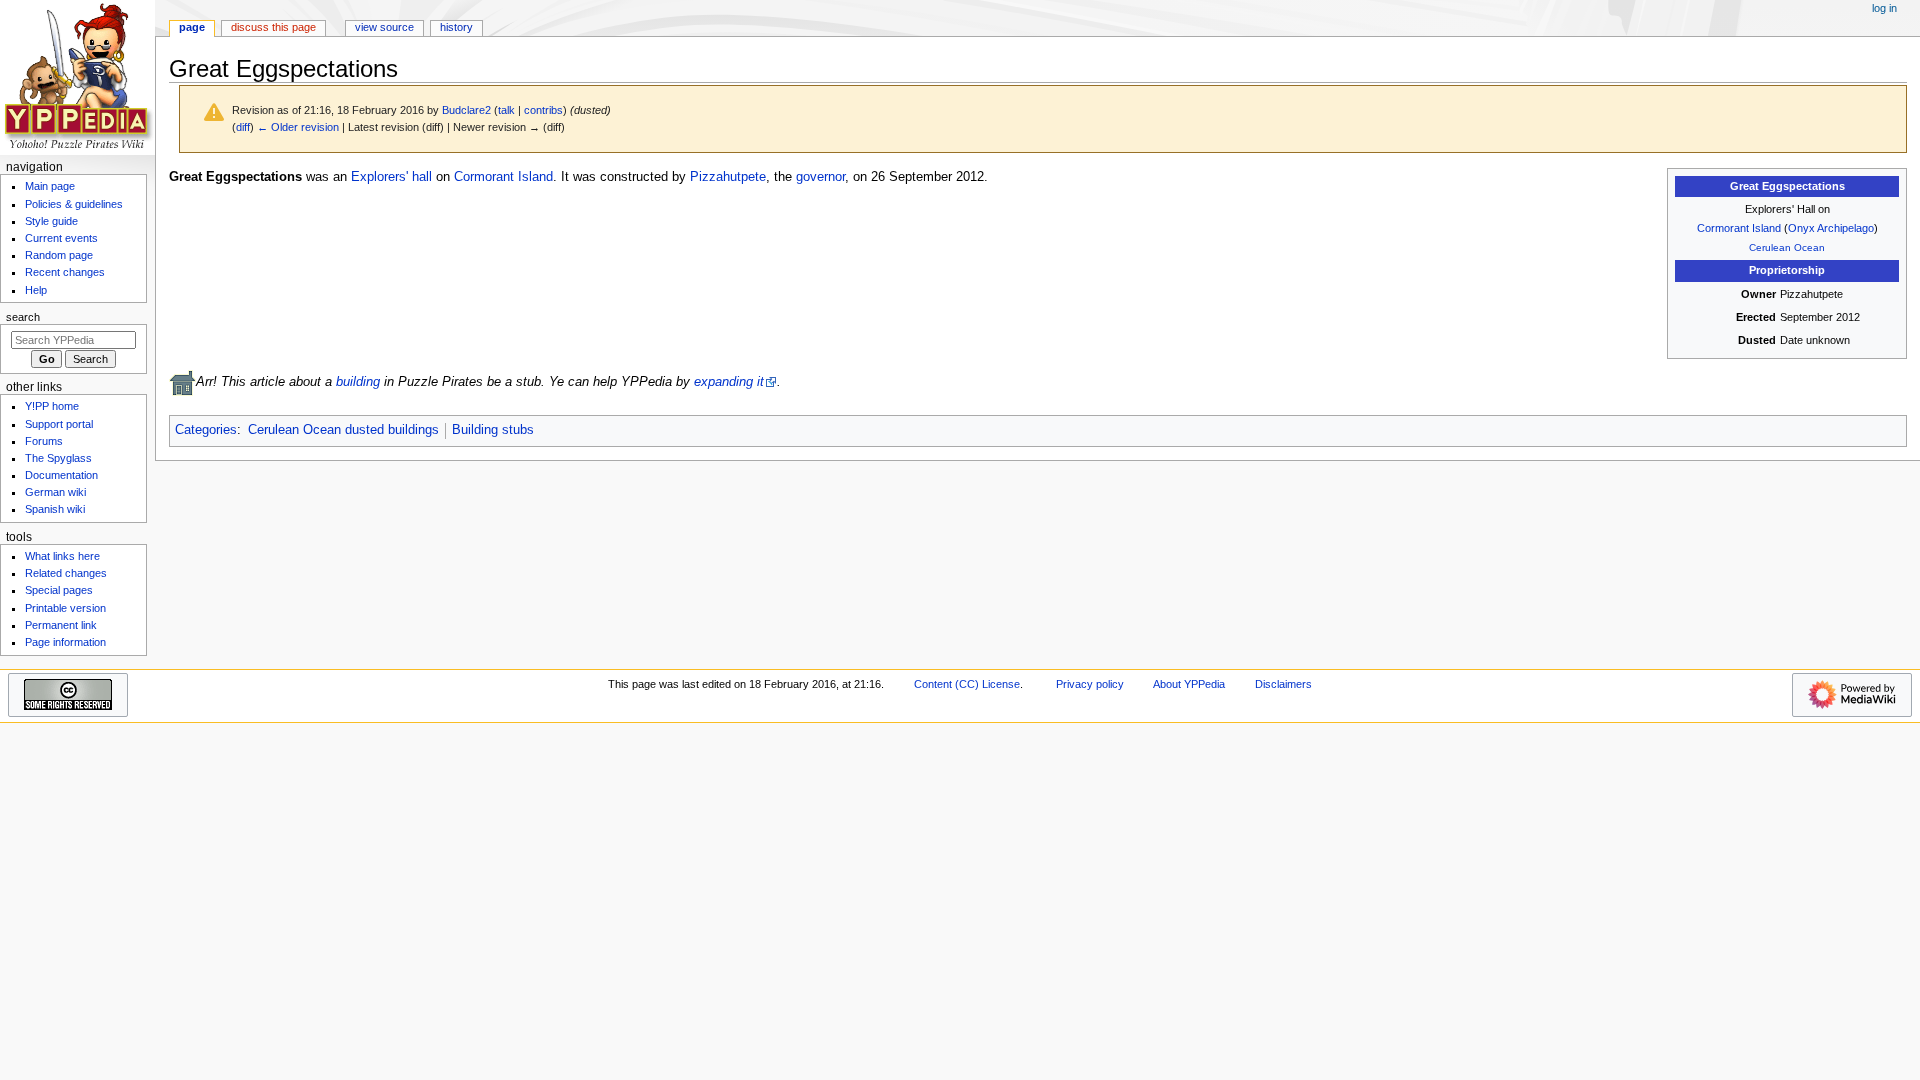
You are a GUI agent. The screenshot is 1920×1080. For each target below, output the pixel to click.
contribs (543, 110)
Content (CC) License (967, 684)
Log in (1884, 8)
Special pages (59, 590)
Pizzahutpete (728, 177)
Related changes (66, 573)
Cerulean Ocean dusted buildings (343, 430)
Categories (206, 430)
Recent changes (65, 272)
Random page (59, 255)
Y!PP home (52, 406)
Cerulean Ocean (1787, 247)
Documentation (61, 475)
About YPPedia (1189, 684)
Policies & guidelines (74, 204)
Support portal (59, 424)
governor (820, 177)
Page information (65, 642)
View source (384, 27)
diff (243, 127)
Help (36, 290)
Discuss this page (273, 27)
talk (506, 110)
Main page (50, 186)
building (358, 382)
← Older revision (298, 127)
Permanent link (61, 625)
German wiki (55, 492)
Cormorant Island (1739, 228)
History (456, 27)
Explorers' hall (391, 177)
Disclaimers (1283, 684)
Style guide (51, 221)
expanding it (729, 382)
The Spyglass (58, 458)
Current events (61, 238)
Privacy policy (1090, 684)
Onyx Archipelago (1831, 228)
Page (192, 27)
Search (23, 317)
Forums (44, 441)
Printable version (65, 608)
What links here (62, 556)
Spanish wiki (55, 509)
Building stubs (493, 430)
